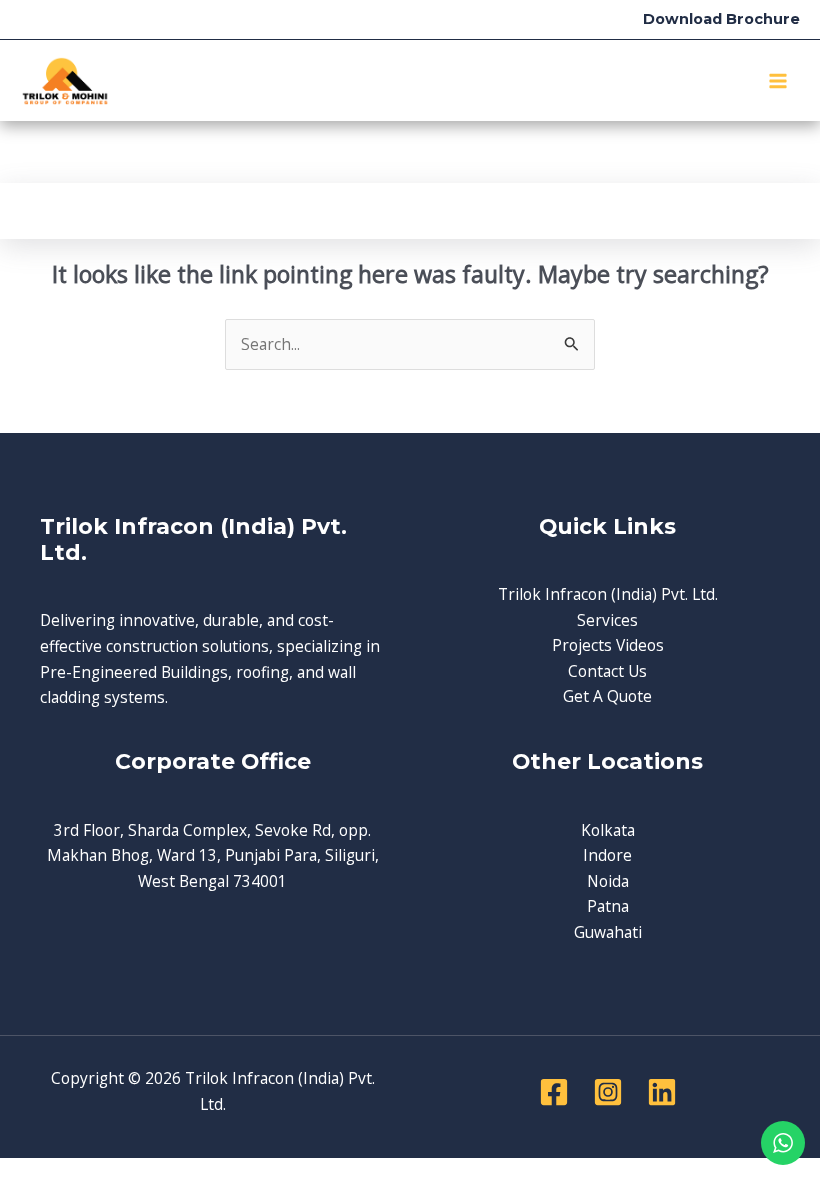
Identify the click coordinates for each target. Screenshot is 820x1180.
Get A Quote (607, 696)
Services (607, 620)
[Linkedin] (662, 1092)
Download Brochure (721, 19)
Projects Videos (608, 645)
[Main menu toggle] (778, 80)
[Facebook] (554, 1092)
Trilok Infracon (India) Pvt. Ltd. (608, 594)
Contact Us (607, 671)
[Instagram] (608, 1092)
